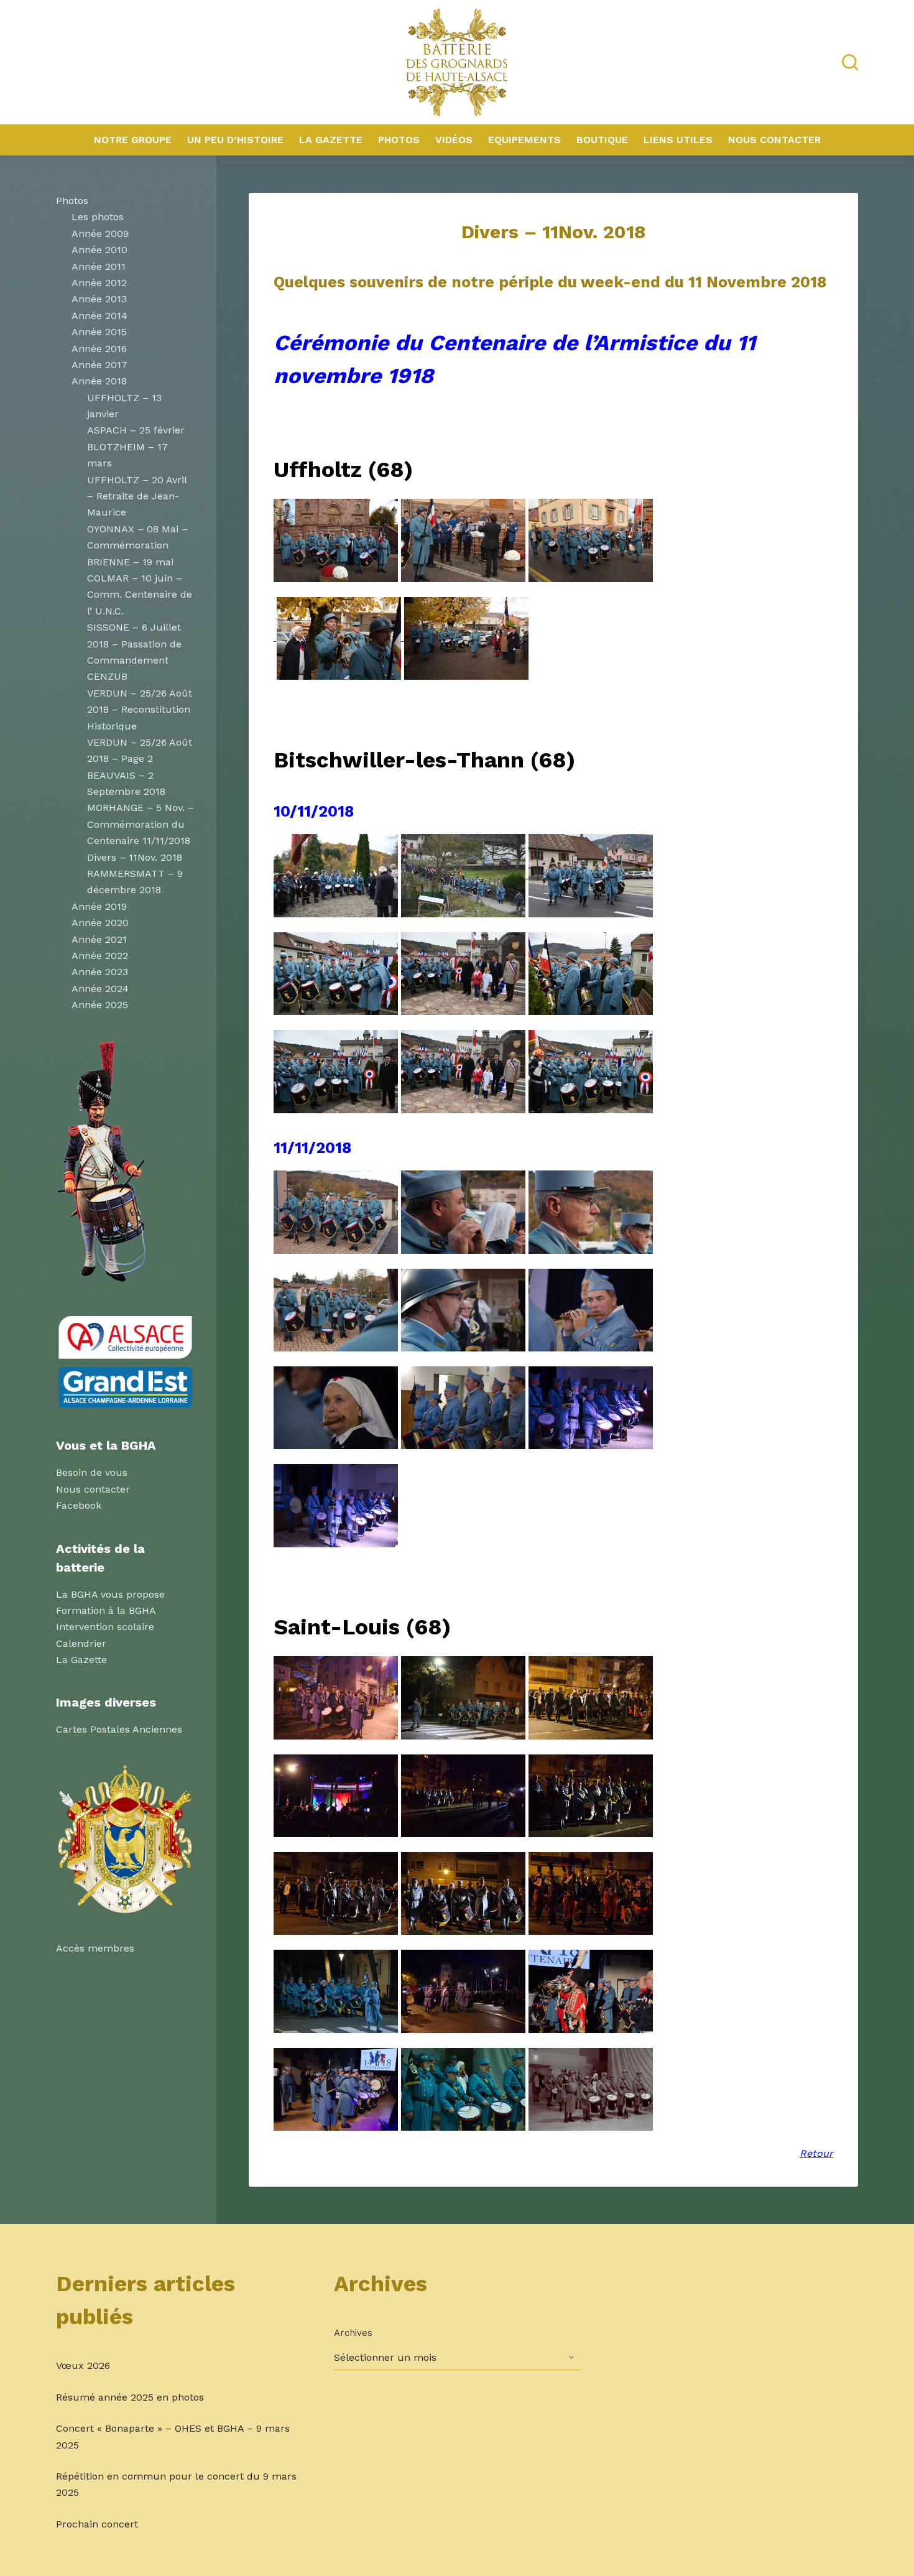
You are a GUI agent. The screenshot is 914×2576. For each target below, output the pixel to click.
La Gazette (331, 140)
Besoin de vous (92, 1472)
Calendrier (81, 1643)
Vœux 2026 (83, 2365)
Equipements (524, 140)
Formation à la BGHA (106, 1610)
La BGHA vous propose (110, 1594)
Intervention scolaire (105, 1627)
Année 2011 (99, 266)
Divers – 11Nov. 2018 (135, 857)
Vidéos (454, 140)
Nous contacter (774, 140)
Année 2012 (99, 283)
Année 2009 (100, 234)
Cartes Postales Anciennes (119, 1729)
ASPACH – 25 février (136, 430)
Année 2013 (99, 299)
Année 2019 (99, 906)
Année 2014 (99, 316)
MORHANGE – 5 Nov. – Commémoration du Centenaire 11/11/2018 (141, 824)
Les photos (98, 217)
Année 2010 (99, 250)
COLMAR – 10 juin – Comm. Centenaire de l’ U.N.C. (140, 595)
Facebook (79, 1505)
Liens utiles (678, 140)
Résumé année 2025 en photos (130, 2397)
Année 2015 (99, 332)
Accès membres (95, 1948)
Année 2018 (99, 381)
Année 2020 (100, 923)
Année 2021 (99, 939)
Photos (399, 140)
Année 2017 (99, 365)
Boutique (602, 140)
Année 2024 (100, 989)
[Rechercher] (850, 62)
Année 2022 (100, 956)
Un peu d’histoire (235, 140)
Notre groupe (133, 140)
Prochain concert (97, 2524)
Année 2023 (100, 972)
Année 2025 (100, 1005)
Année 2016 (99, 349)
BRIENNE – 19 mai (130, 562)
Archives (353, 2333)
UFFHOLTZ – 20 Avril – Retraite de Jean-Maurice (137, 496)
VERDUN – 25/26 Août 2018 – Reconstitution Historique (140, 710)
